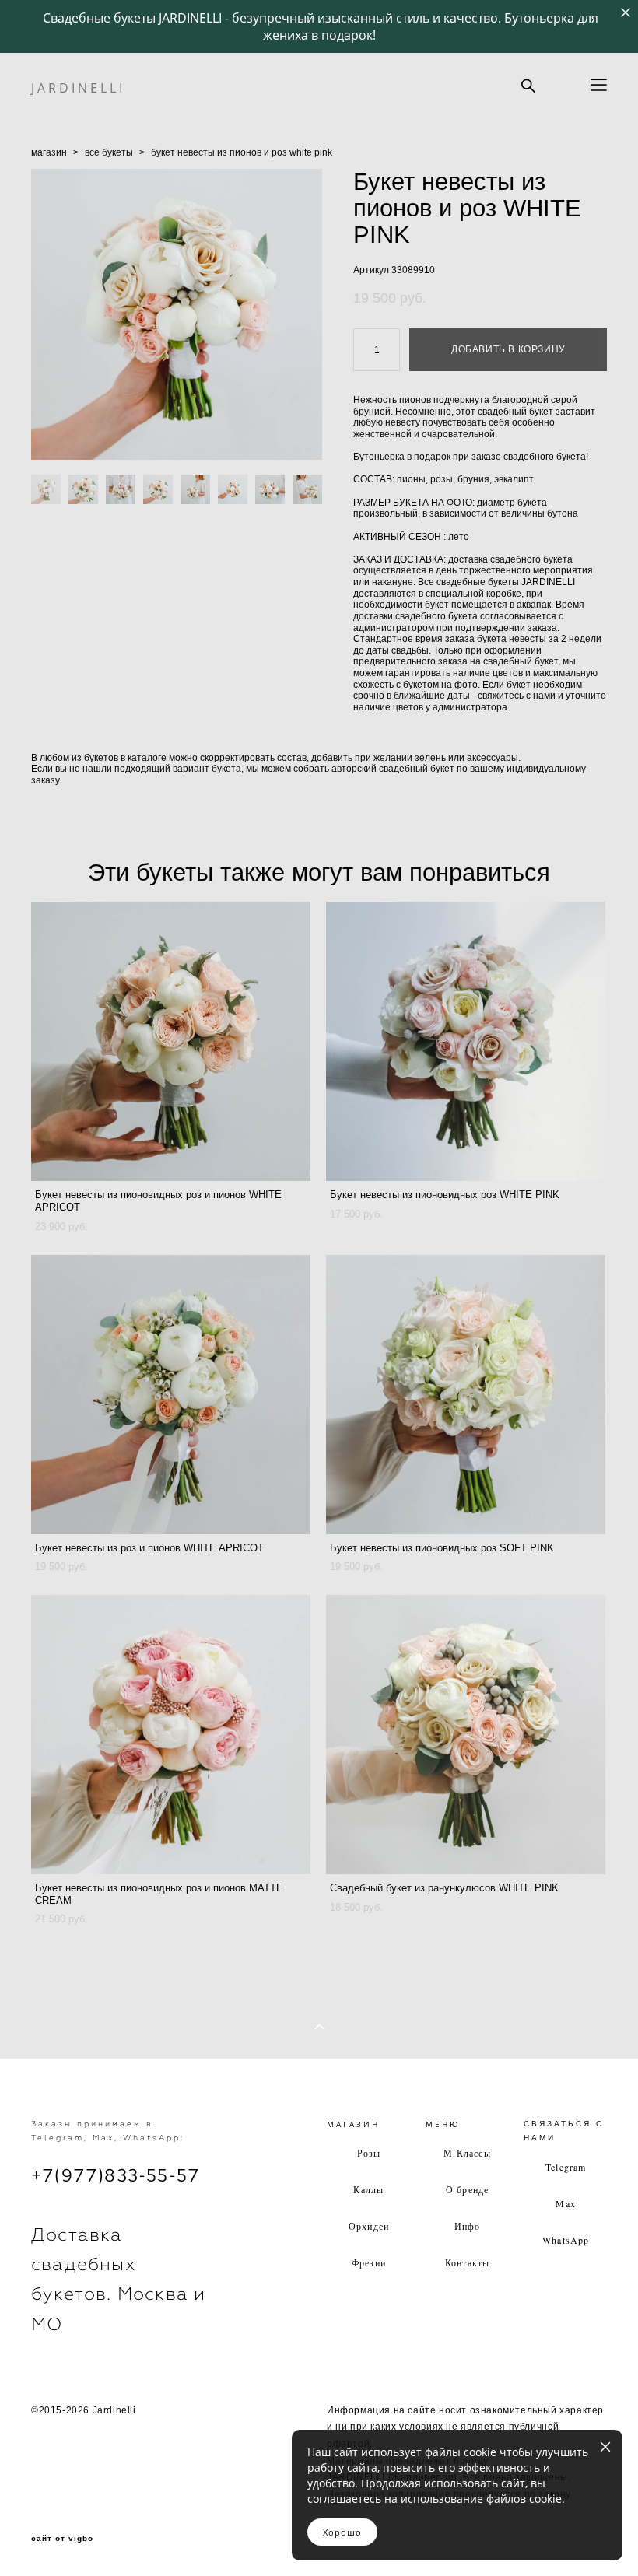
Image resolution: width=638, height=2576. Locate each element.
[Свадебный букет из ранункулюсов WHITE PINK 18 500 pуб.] (466, 1735)
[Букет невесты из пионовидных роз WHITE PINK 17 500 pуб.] (466, 1041)
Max (566, 2203)
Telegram (566, 2167)
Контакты (468, 2262)
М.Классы (467, 2153)
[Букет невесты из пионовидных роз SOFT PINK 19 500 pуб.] (466, 1395)
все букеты (109, 152)
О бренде (468, 2189)
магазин (49, 152)
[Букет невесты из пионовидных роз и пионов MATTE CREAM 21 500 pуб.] (171, 1735)
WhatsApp (566, 2240)
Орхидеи (369, 2226)
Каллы (368, 2189)
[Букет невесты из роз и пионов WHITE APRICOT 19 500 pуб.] (171, 1395)
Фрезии (369, 2262)
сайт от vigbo (62, 2539)
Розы (369, 2153)
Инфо (468, 2226)
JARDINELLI (78, 88)
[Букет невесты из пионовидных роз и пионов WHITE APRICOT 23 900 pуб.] (171, 1041)
